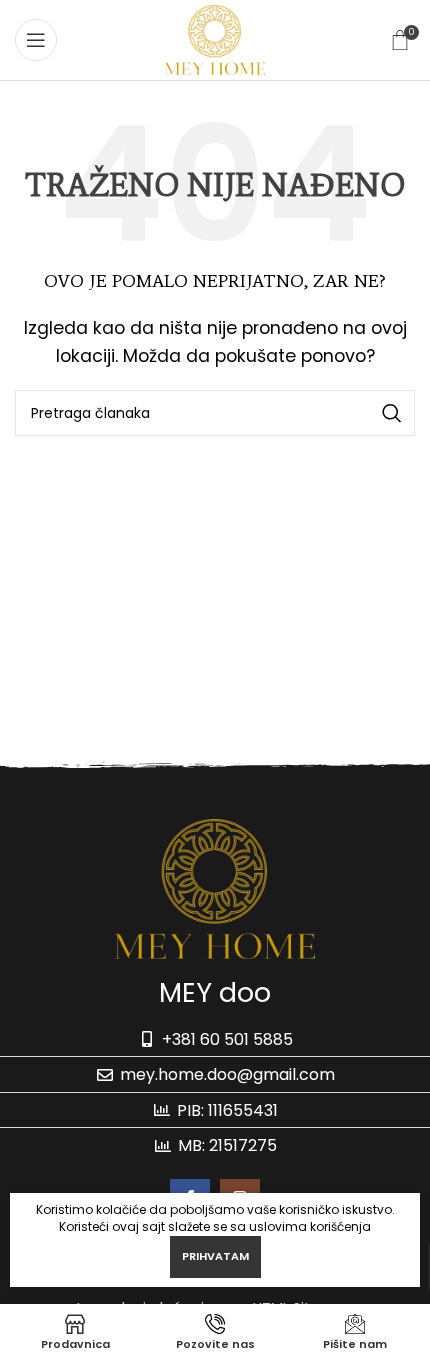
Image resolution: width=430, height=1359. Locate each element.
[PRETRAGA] (392, 413)
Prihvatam (215, 1256)
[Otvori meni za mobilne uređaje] (36, 40)
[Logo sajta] (214, 38)
